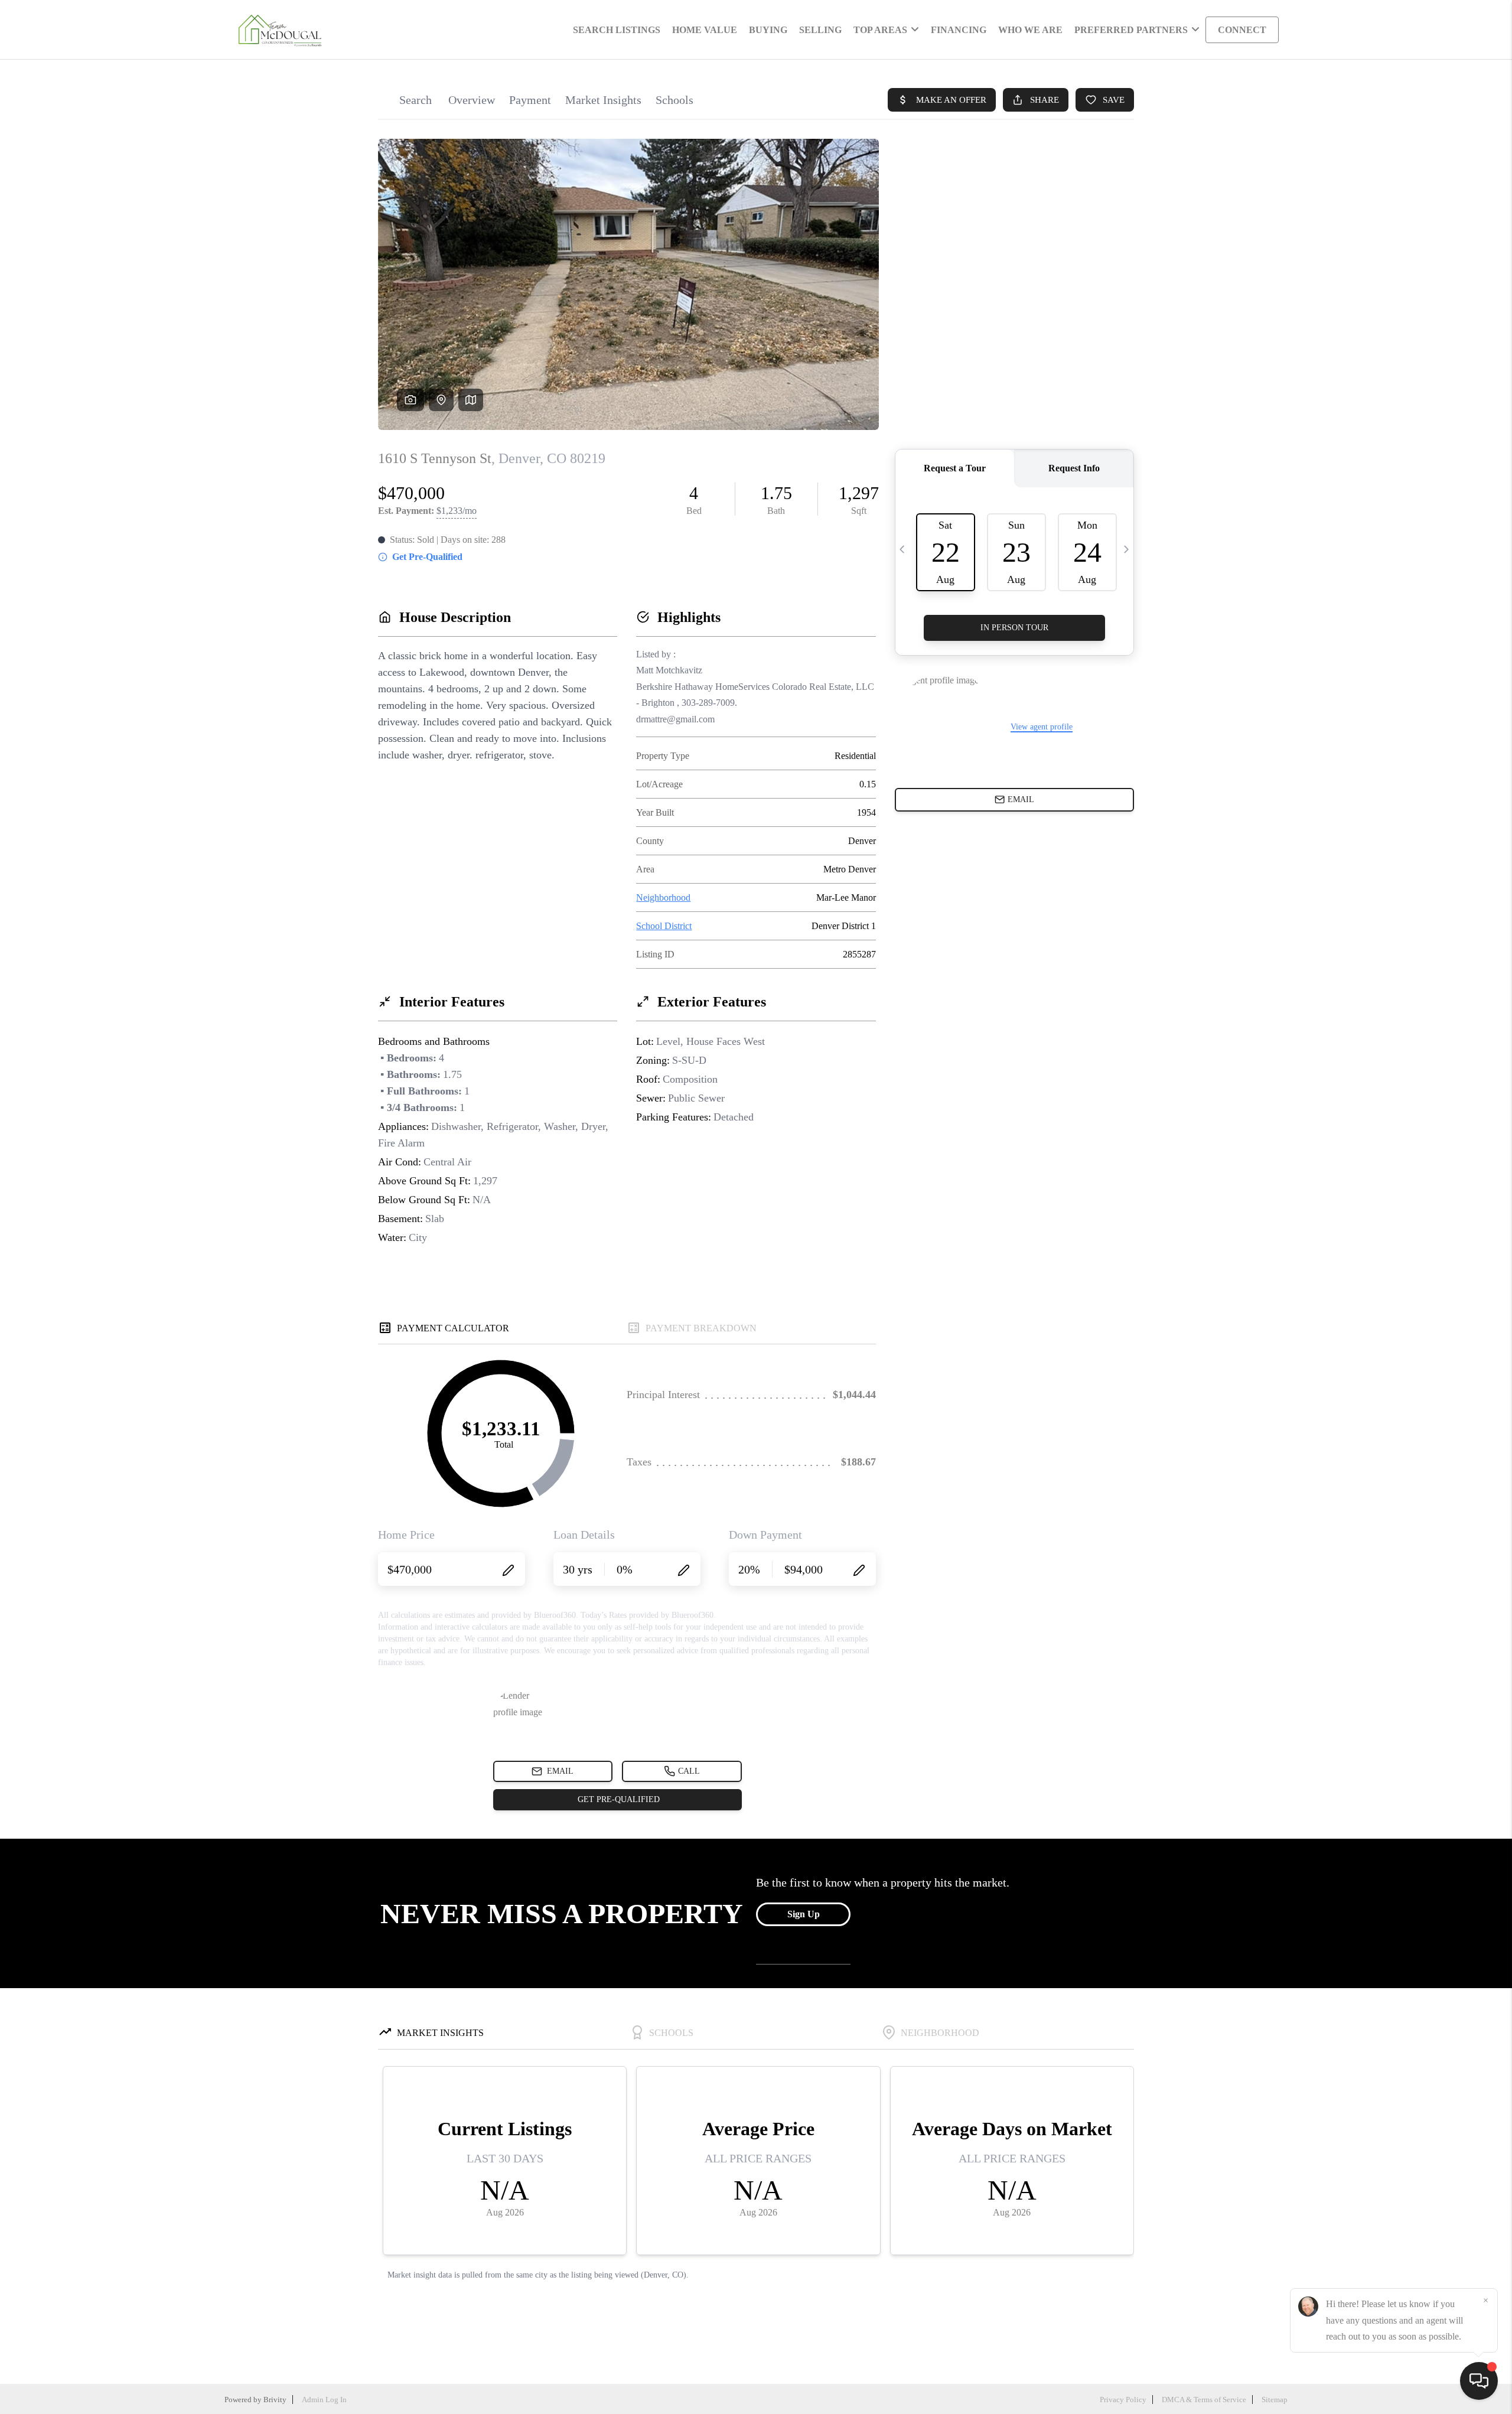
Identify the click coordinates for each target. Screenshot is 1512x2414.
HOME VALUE (705, 30)
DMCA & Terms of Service (1204, 2400)
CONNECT (1242, 30)
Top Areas (880, 30)
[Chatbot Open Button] (1479, 2381)
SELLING (820, 30)
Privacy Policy (1123, 2400)
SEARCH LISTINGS (617, 30)
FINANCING (959, 30)
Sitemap (1275, 2400)
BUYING (768, 30)
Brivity (275, 2400)
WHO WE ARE (1030, 30)
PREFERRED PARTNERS (1131, 30)
